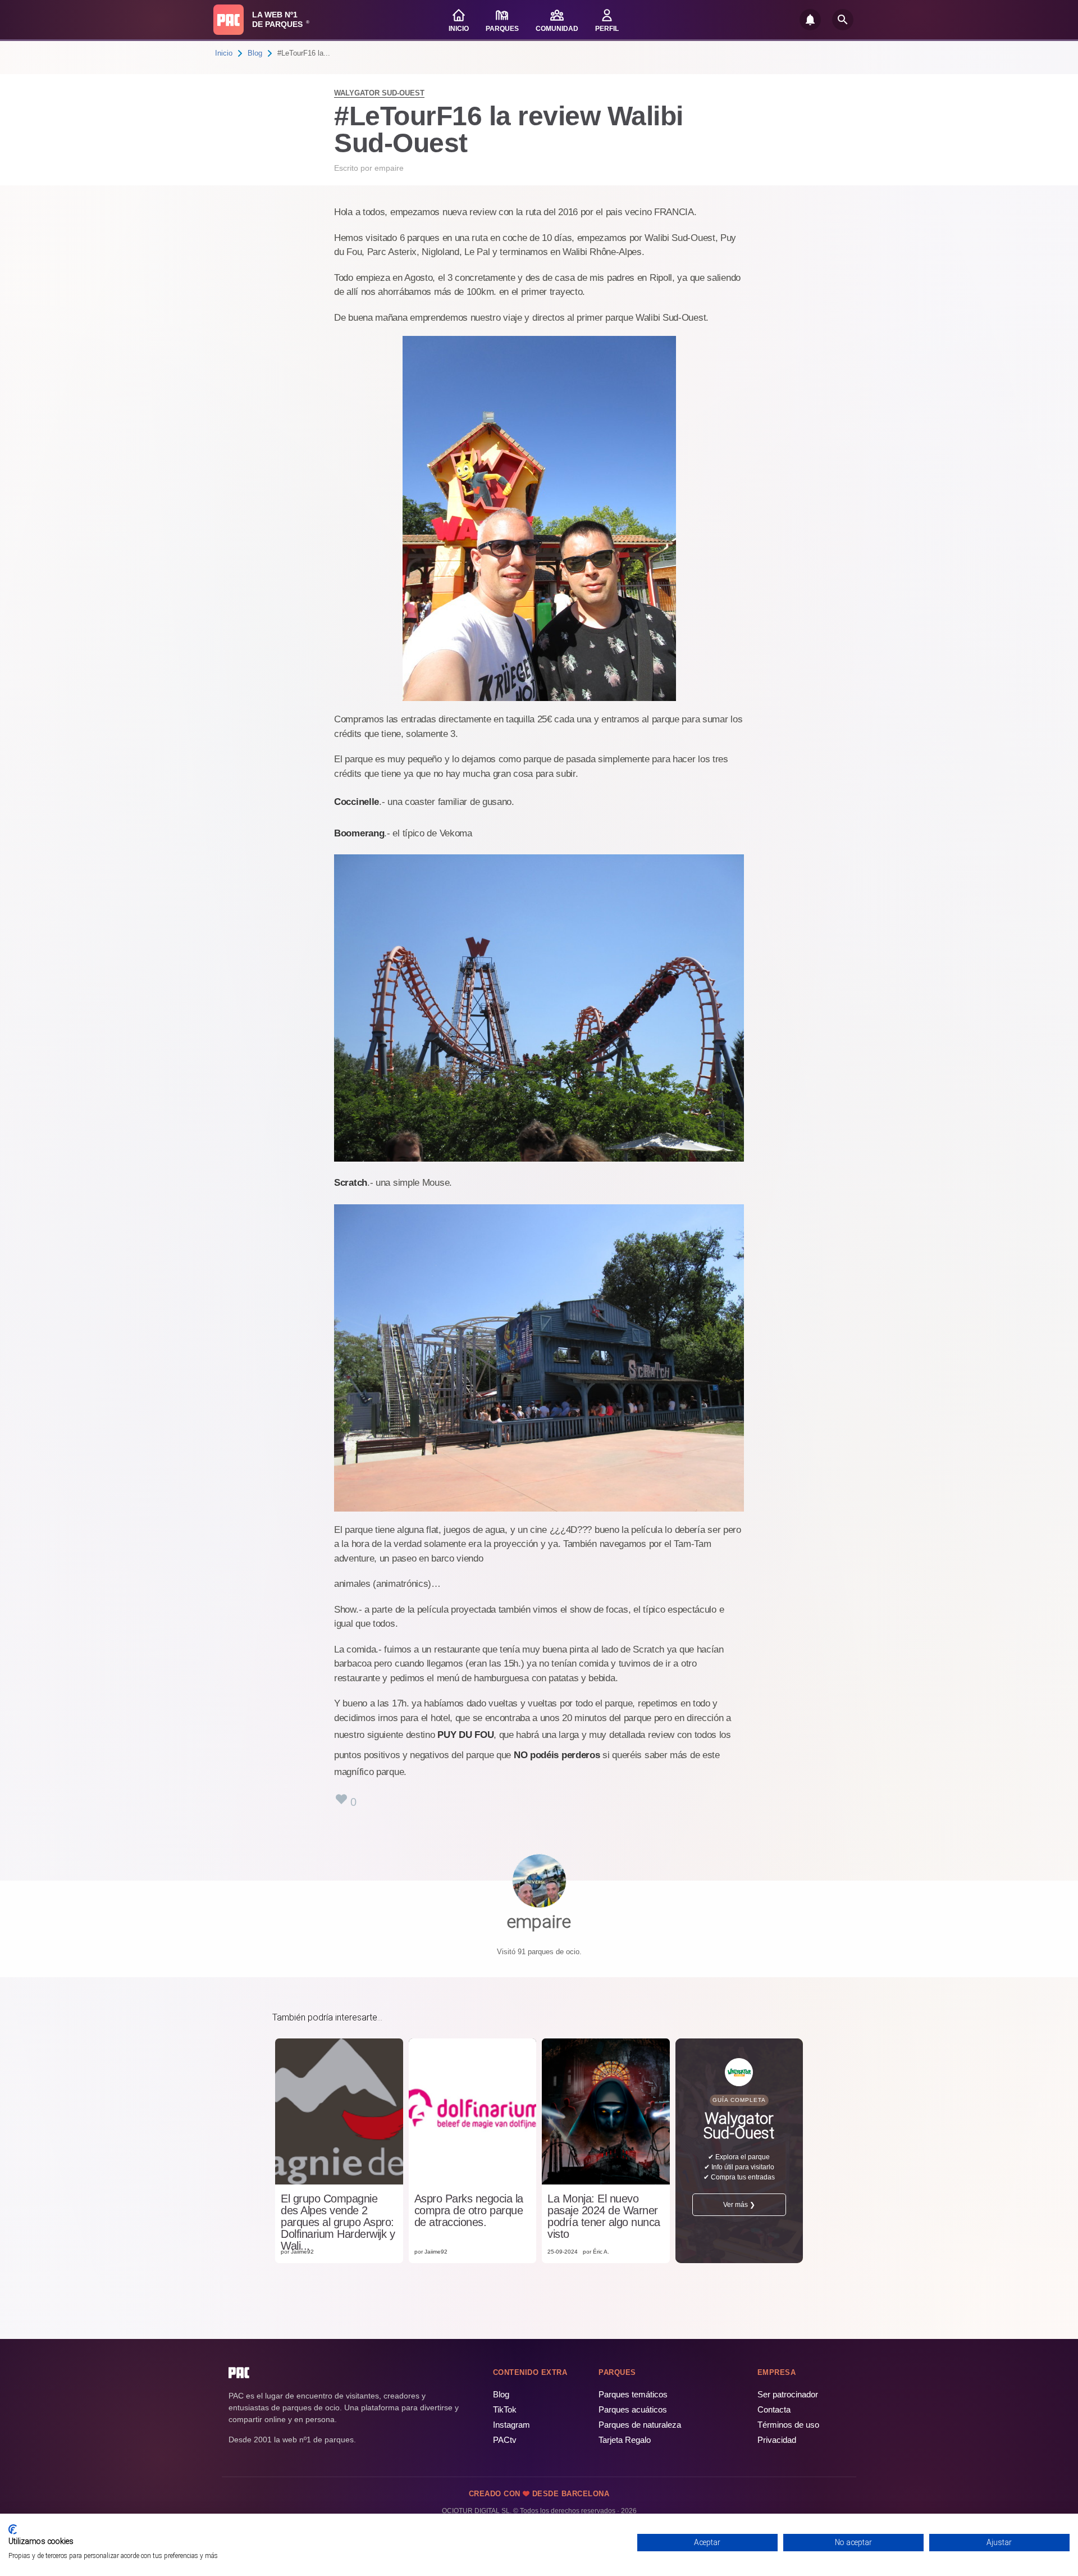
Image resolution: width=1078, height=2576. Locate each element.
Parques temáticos (633, 2394)
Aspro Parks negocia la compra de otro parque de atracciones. (469, 2211)
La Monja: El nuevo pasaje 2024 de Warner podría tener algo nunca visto (604, 2217)
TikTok (505, 2409)
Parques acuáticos (633, 2409)
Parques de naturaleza (640, 2425)
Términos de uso (788, 2425)
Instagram (511, 2425)
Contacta (774, 2409)
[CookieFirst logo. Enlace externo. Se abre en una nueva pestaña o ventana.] (13, 2529)
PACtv (505, 2440)
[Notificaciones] (810, 20)
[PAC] (229, 20)
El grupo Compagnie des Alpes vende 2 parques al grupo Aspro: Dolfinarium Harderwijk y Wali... (338, 2222)
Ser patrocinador (788, 2394)
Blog (255, 53)
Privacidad (777, 2440)
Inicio (224, 53)
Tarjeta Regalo (625, 2440)
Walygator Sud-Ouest (379, 93)
